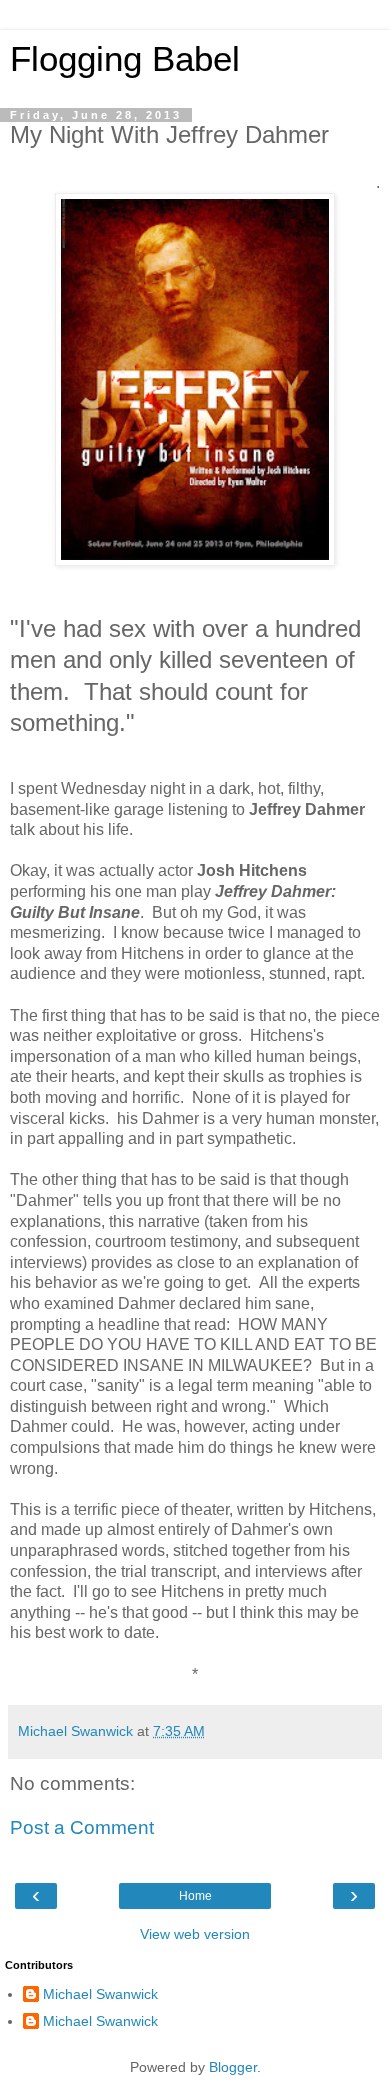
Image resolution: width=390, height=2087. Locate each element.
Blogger (233, 2067)
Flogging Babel (125, 59)
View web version (195, 1934)
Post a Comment (82, 1827)
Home (195, 1896)
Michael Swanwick (100, 1994)
